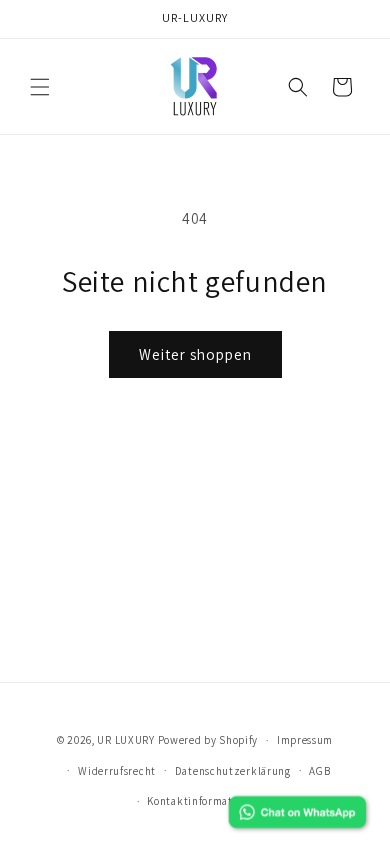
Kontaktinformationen (204, 801)
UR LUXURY (125, 740)
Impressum (305, 740)
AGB (319, 771)
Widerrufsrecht (117, 771)
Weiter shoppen (195, 354)
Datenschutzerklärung (233, 771)
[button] (40, 87)
